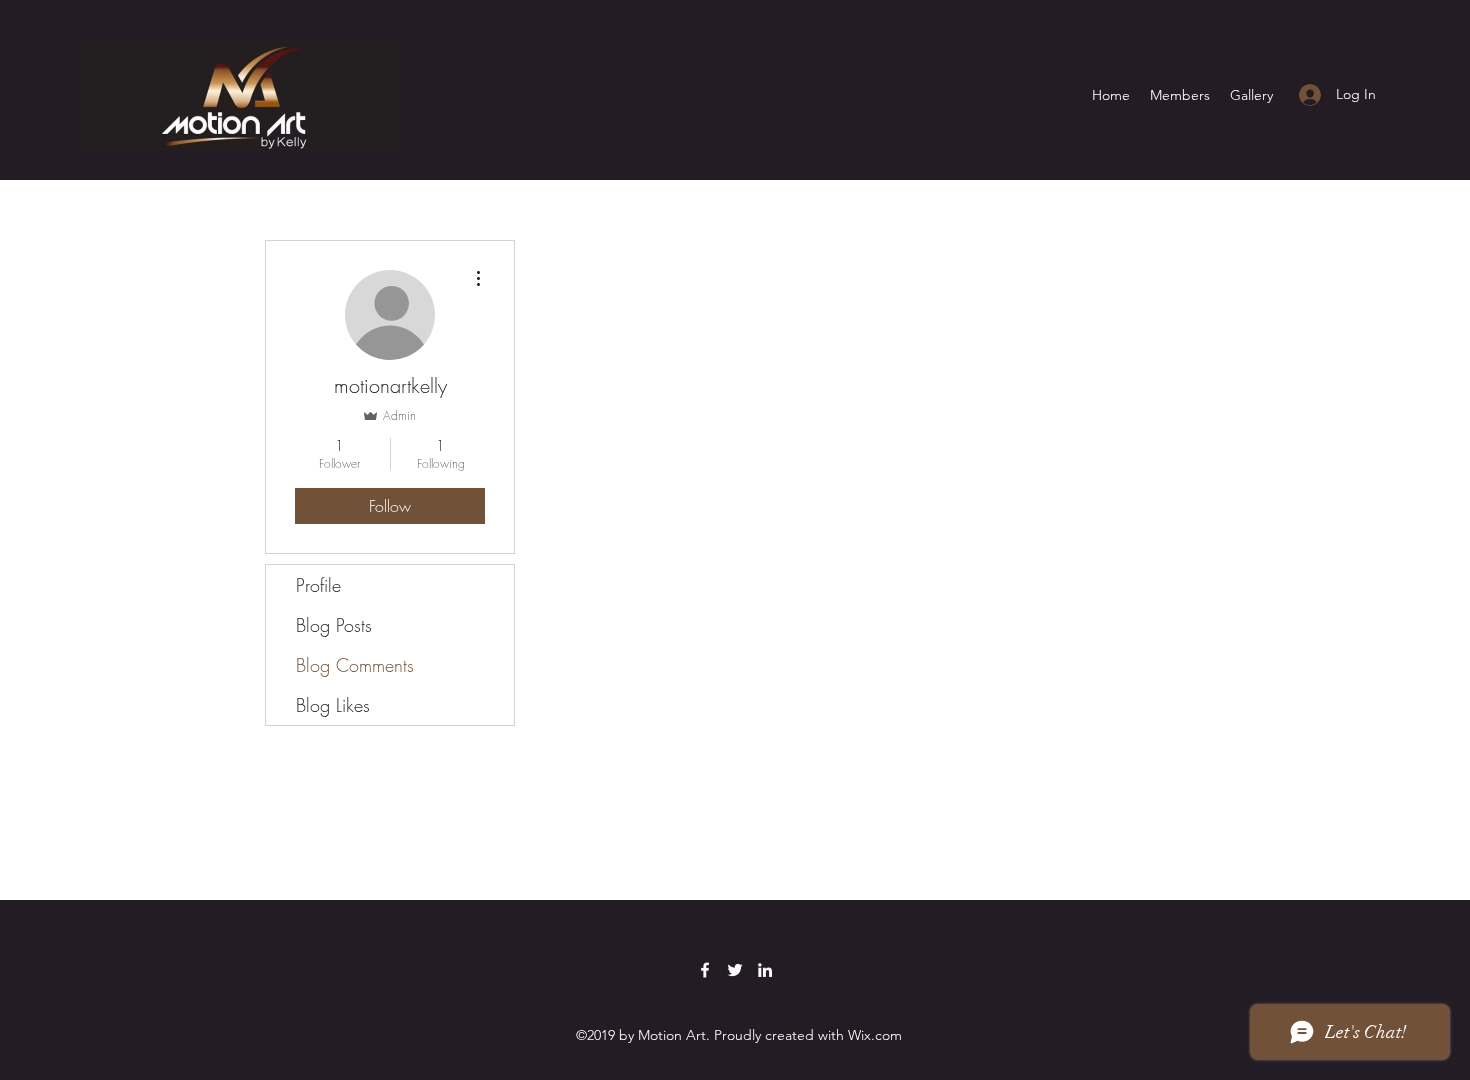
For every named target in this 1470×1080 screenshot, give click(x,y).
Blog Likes (333, 705)
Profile (318, 585)
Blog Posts (334, 625)
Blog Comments (355, 665)
